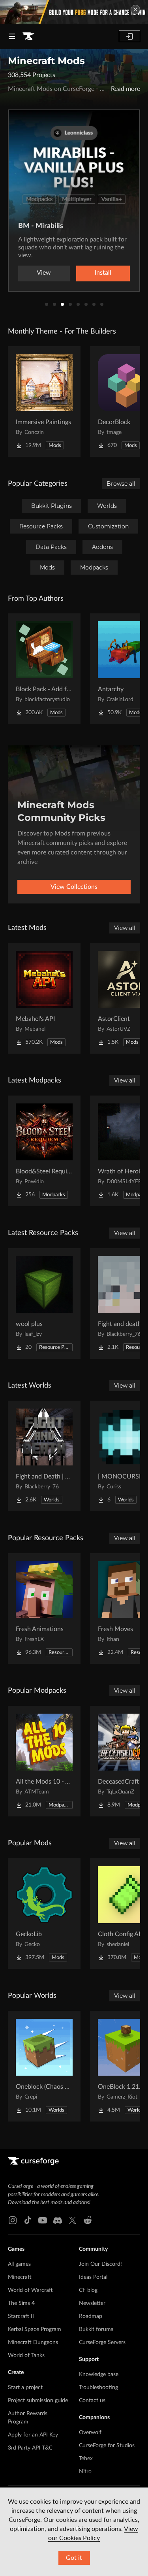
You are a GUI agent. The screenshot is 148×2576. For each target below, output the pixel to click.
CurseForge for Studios (107, 2446)
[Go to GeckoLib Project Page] (44, 1914)
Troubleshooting (98, 2387)
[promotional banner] (74, 12)
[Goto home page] (28, 36)
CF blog (88, 2290)
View (44, 273)
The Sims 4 (21, 2303)
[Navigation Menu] (12, 36)
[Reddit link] (88, 2220)
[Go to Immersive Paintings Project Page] (44, 402)
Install (103, 273)
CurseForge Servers (102, 2342)
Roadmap (91, 2316)
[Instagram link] (13, 2220)
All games (19, 2264)
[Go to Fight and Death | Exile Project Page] (44, 1456)
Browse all (121, 484)
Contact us (92, 2401)
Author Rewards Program (28, 2418)
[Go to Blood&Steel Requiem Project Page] (44, 1151)
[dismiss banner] (135, 9)
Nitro (85, 2472)
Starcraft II (21, 2316)
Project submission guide (38, 2401)
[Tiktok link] (28, 2220)
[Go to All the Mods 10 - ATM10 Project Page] (44, 1761)
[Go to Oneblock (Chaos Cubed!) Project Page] (44, 2066)
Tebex (86, 2459)
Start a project (25, 2387)
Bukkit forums (96, 2329)
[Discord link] (58, 2220)
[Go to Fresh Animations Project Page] (44, 1609)
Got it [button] (74, 2558)
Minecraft (20, 2277)
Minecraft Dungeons (33, 2342)
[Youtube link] (43, 2220)
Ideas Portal (93, 2277)
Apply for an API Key (33, 2435)
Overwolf (90, 2433)
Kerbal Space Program (35, 2329)
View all (125, 928)
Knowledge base (99, 2374)
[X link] (73, 2220)
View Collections (74, 887)
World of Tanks (26, 2355)
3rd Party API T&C (30, 2448)
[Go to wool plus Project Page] (44, 1303)
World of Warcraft (30, 2290)
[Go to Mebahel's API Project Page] (44, 998)
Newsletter (92, 2303)
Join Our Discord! (100, 2264)
